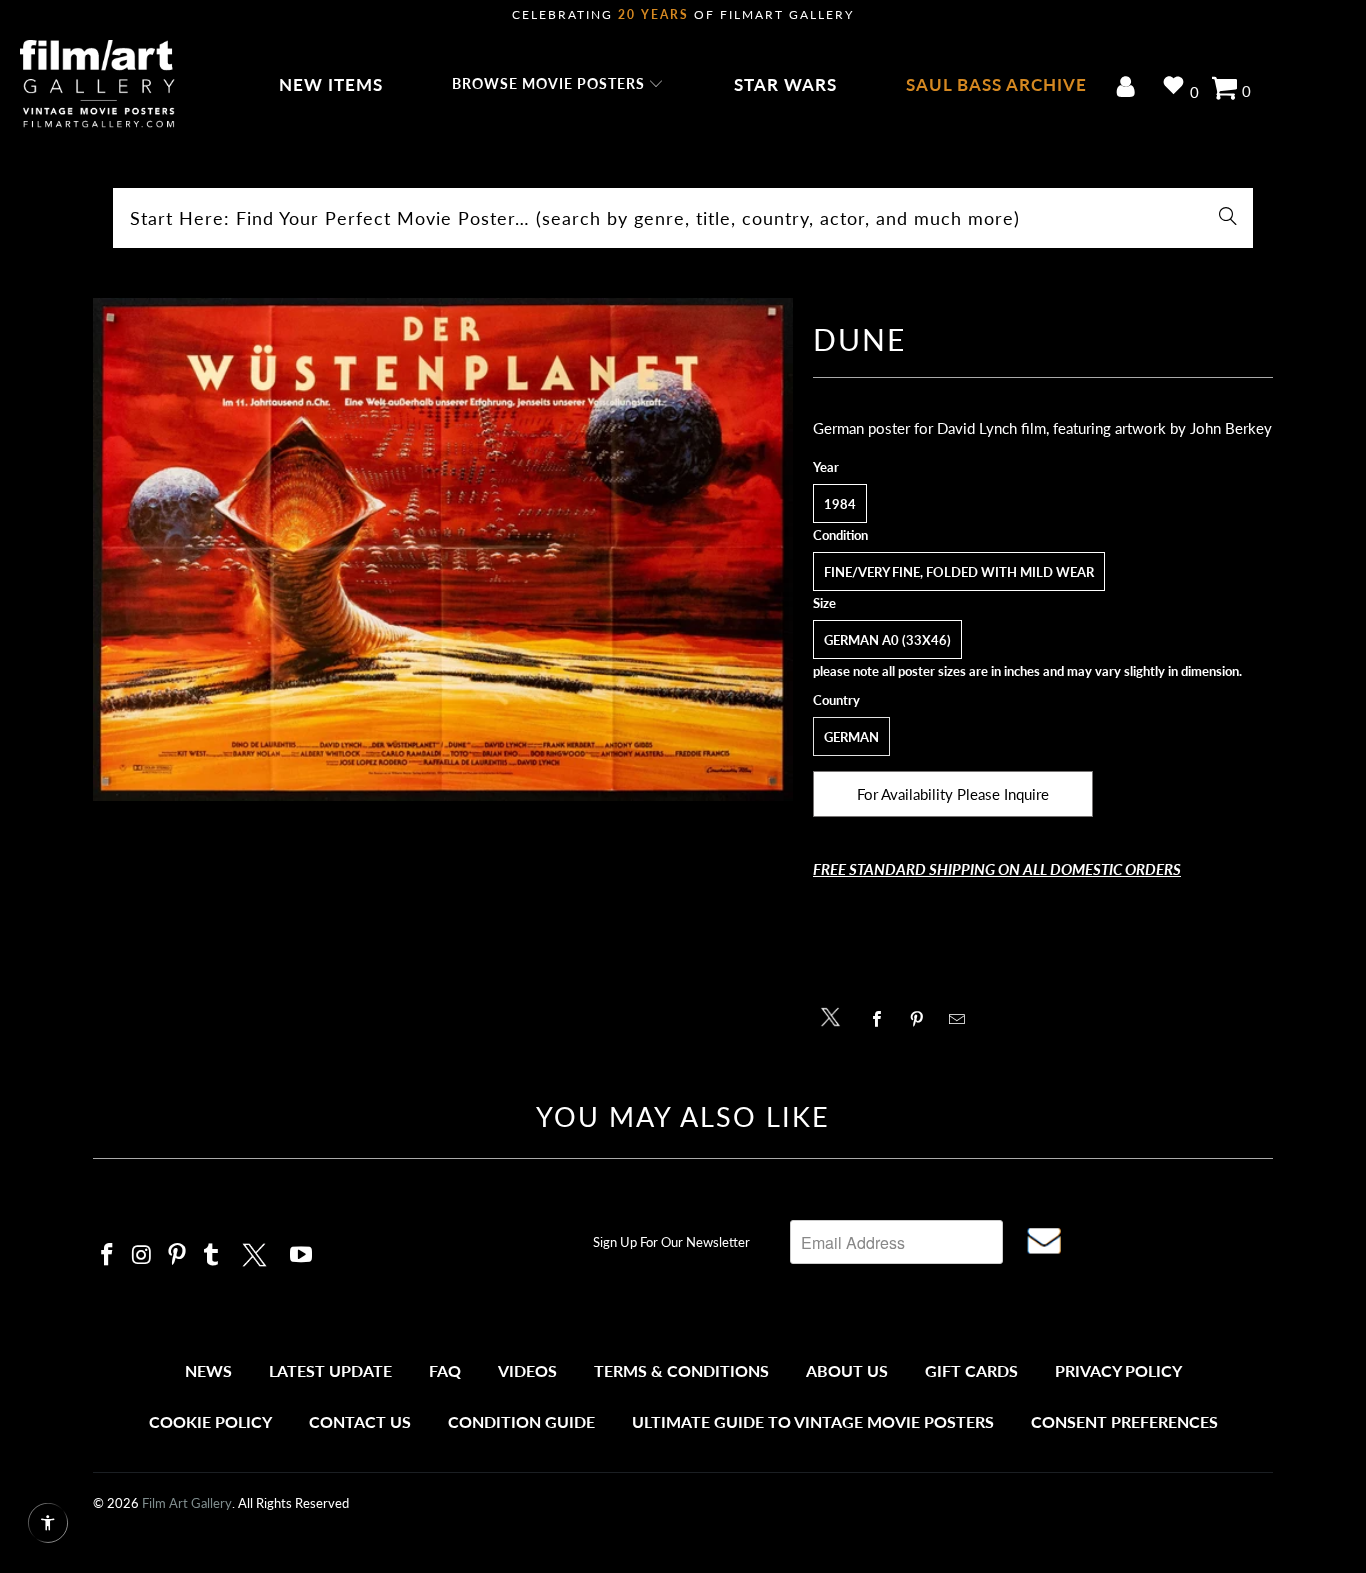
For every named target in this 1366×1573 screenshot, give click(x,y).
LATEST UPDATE (330, 1370)
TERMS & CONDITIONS (681, 1370)
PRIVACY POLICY (1118, 1370)
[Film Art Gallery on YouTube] (302, 1255)
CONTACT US (360, 1421)
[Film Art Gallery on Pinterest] (177, 1255)
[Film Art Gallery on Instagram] (143, 1255)
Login (1129, 88)
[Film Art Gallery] (97, 85)
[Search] (1228, 218)
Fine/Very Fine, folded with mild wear (959, 572)
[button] (558, 85)
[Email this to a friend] (962, 1019)
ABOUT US (847, 1370)
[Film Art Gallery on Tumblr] (212, 1255)
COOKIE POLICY (210, 1421)
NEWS (208, 1370)
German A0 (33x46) (887, 640)
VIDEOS (527, 1370)
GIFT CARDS (971, 1370)
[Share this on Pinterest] (922, 1019)
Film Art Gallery (187, 1503)
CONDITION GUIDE (521, 1421)
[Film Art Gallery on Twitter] (257, 1252)
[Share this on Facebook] (882, 1019)
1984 (840, 504)
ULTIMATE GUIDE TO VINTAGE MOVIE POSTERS (813, 1421)
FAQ (445, 1370)
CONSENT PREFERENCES (1124, 1421)
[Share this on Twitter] (835, 1015)
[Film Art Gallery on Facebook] (108, 1255)
